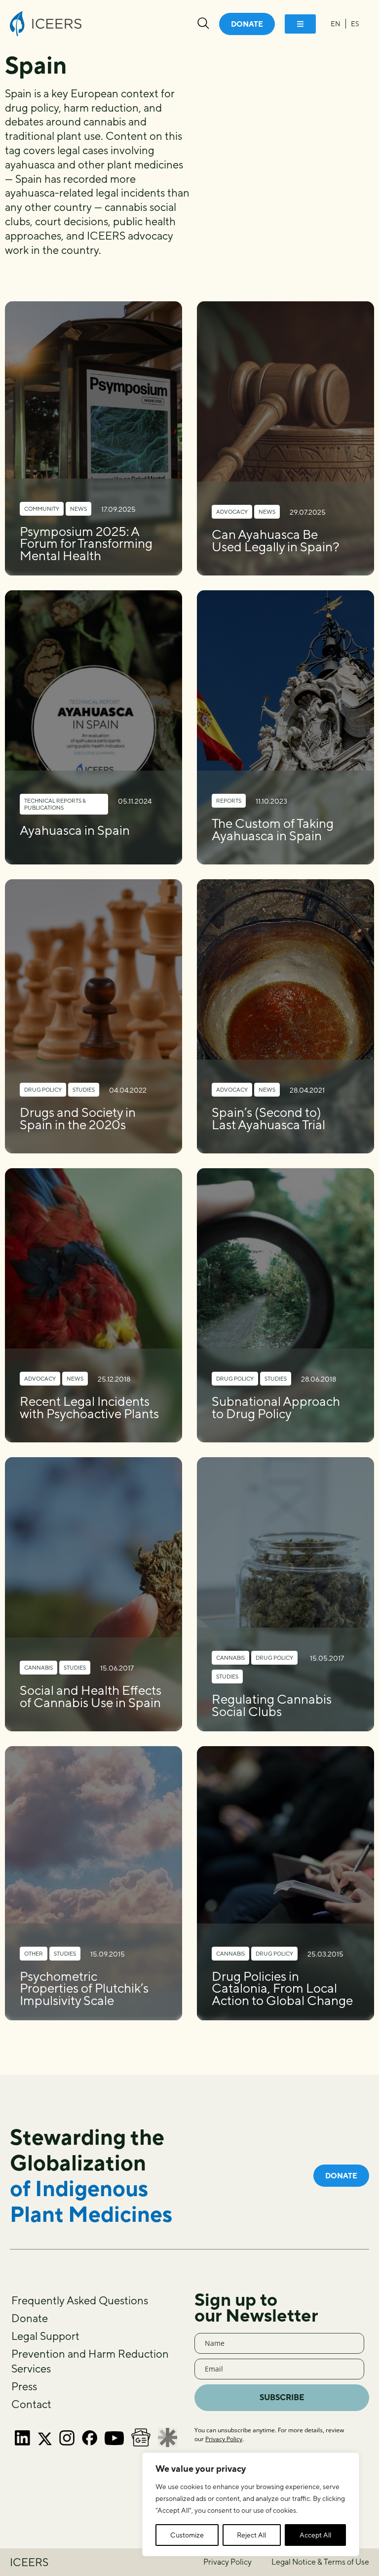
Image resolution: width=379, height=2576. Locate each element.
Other (34, 1953)
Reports (229, 800)
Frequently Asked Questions (80, 2300)
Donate (30, 2318)
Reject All (251, 2535)
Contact (31, 2404)
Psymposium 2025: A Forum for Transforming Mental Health (86, 544)
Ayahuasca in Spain (75, 830)
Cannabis (38, 1667)
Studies (84, 1089)
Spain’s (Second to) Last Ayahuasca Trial (268, 1118)
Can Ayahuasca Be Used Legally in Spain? (276, 540)
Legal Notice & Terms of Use (320, 2562)
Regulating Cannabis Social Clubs (272, 1705)
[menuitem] (336, 24)
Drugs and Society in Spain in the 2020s (78, 1118)
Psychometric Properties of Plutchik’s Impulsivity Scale (84, 1988)
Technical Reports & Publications (55, 804)
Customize (187, 2535)
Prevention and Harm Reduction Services (90, 2361)
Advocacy (232, 511)
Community (42, 509)
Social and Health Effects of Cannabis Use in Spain (91, 1696)
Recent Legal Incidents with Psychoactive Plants (89, 1407)
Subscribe (282, 2397)
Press (24, 2386)
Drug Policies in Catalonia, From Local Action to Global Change (282, 1988)
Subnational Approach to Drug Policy (276, 1407)
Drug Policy (43, 1089)
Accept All (315, 2535)
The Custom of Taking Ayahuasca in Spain (273, 829)
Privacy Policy (224, 2439)
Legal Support (45, 2336)
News (78, 509)
